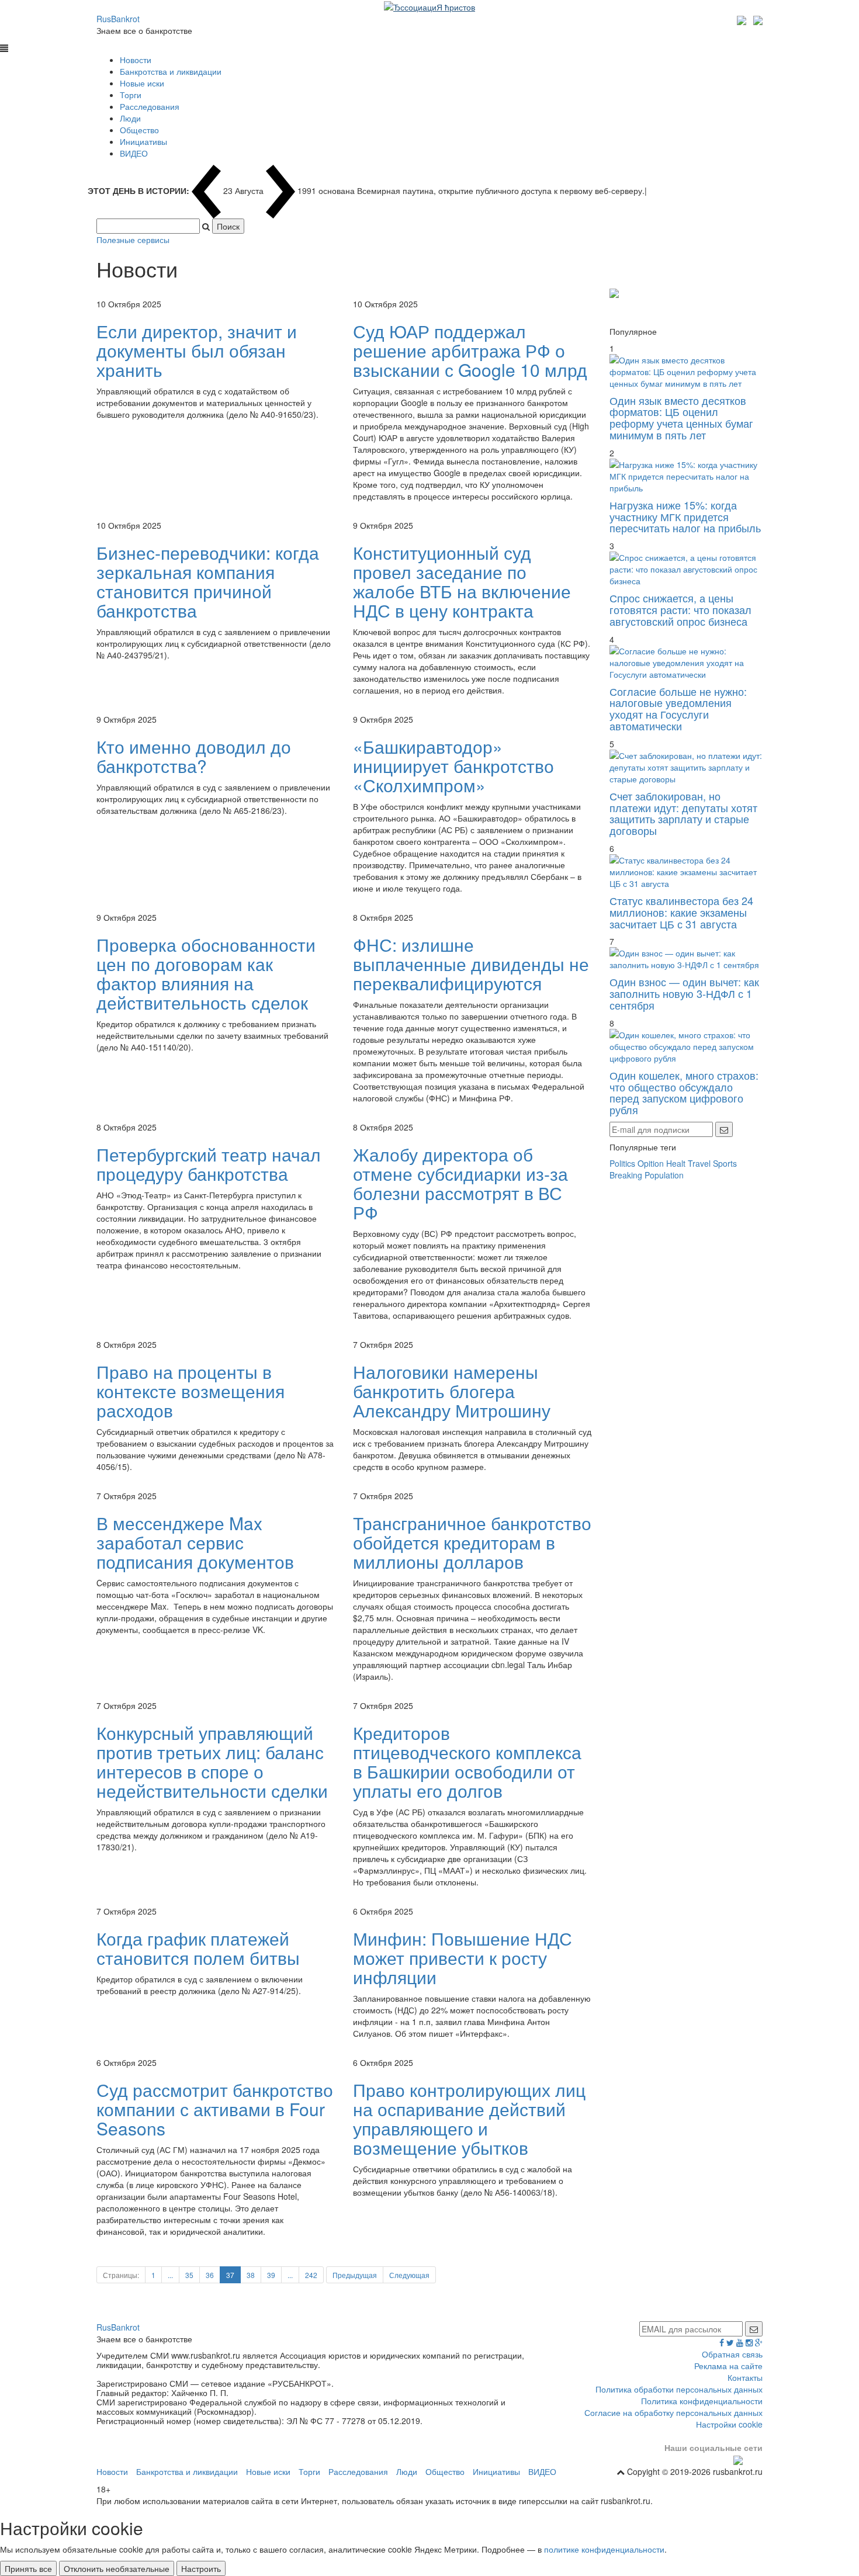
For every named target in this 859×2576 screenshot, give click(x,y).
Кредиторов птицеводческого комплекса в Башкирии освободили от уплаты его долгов (467, 1762)
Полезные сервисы (133, 240)
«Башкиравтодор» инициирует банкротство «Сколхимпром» (453, 766)
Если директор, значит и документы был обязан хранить (197, 350)
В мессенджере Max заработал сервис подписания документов (195, 1542)
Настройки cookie (729, 2424)
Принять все (28, 2568)
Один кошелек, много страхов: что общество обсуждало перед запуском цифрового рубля (684, 1092)
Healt (676, 1163)
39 (271, 2275)
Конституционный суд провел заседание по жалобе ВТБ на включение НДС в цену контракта (462, 581)
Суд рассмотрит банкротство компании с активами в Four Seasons (215, 2109)
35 (189, 2275)
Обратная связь (732, 2354)
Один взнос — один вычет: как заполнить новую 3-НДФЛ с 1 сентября (684, 993)
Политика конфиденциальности (702, 2401)
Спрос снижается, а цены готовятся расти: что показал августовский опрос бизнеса (680, 609)
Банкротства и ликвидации (171, 71)
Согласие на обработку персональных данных (673, 2412)
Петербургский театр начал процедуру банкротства (209, 1164)
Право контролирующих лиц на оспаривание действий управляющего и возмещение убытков (469, 2119)
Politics (622, 1163)
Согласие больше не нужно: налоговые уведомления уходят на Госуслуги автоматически (678, 708)
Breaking (626, 1175)
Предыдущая (355, 2275)
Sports (725, 1163)
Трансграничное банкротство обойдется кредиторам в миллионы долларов (472, 1542)
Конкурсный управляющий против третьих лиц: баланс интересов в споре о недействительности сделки (212, 1762)
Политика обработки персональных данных (679, 2389)
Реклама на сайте (728, 2366)
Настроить (201, 2568)
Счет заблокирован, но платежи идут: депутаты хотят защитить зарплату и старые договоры (683, 813)
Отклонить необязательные (117, 2568)
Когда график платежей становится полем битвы (198, 1948)
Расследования (150, 106)
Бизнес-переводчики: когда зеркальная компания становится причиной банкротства (208, 581)
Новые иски (142, 83)
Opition (651, 1163)
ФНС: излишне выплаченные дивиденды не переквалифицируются (471, 964)
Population (664, 1175)
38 (251, 2275)
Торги (131, 95)
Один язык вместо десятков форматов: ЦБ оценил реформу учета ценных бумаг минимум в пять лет (681, 417)
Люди (130, 118)
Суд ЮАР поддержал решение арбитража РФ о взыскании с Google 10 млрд (470, 350)
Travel (699, 1163)
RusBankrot (118, 19)
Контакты (745, 2377)
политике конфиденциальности (604, 2549)
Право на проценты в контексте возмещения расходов (190, 1391)
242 (311, 2275)
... (170, 2275)
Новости (136, 60)
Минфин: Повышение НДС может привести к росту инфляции (463, 1958)
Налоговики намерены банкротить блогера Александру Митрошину (452, 1391)
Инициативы (143, 141)
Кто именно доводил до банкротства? (194, 756)
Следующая (409, 2275)
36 (210, 2275)
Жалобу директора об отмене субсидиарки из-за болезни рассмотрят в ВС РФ (460, 1183)
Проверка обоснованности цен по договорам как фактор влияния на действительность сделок (206, 973)
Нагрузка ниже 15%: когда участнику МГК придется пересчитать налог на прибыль (685, 516)
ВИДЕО (134, 153)
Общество (139, 130)
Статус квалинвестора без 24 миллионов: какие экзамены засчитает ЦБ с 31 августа (681, 912)
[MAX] (743, 19)
